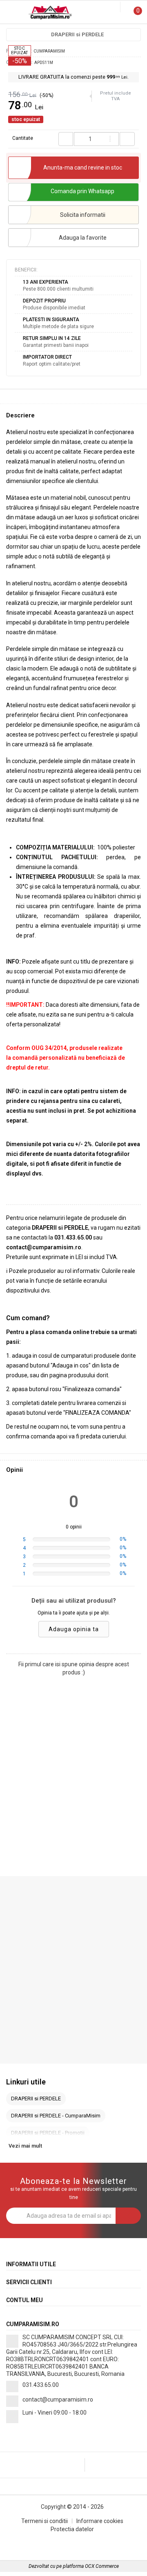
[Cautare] (108, 7)
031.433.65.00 (41, 2385)
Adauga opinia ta (74, 1629)
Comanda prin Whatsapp (82, 191)
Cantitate (23, 138)
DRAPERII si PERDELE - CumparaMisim (56, 2116)
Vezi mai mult (25, 2146)
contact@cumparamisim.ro (58, 2400)
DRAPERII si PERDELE (77, 34)
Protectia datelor (72, 2529)
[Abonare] (128, 2216)
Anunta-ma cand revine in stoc (83, 168)
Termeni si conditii (45, 2521)
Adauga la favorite (83, 238)
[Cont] (115, 7)
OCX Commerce (102, 2566)
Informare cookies (100, 2521)
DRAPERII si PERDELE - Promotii (48, 2133)
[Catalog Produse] (11, 13)
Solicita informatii (83, 215)
